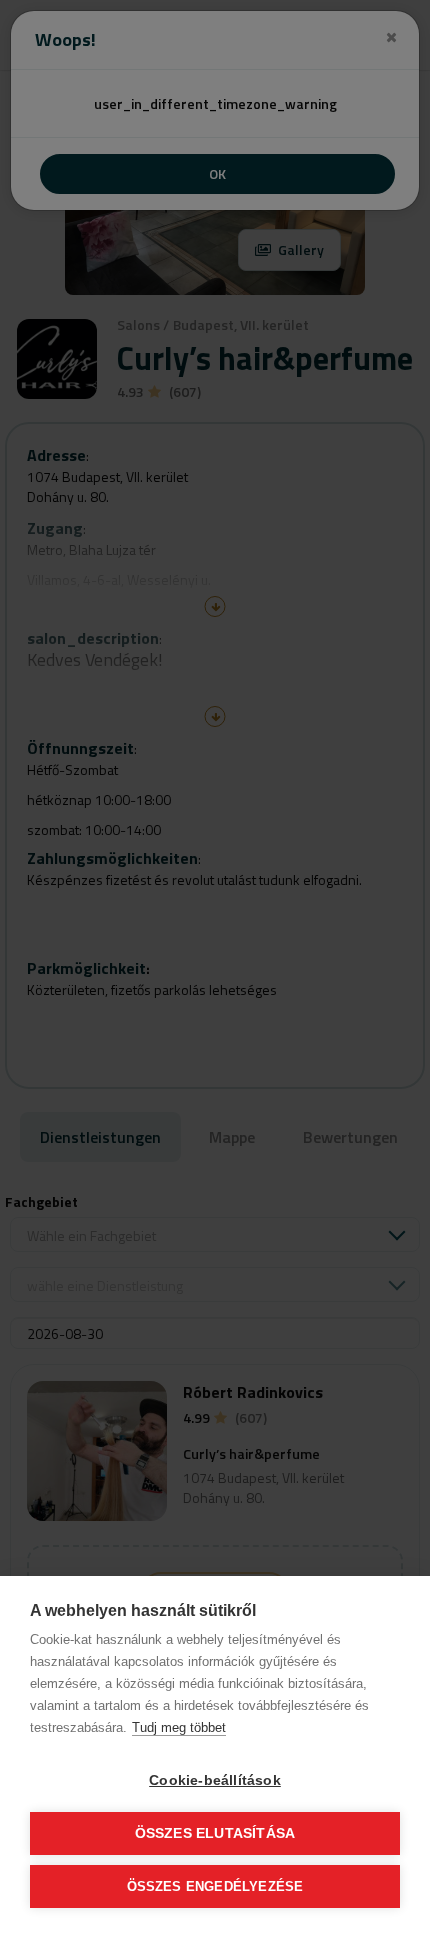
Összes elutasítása (215, 1833)
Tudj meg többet (179, 1727)
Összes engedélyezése (215, 1886)
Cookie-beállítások (215, 1780)
